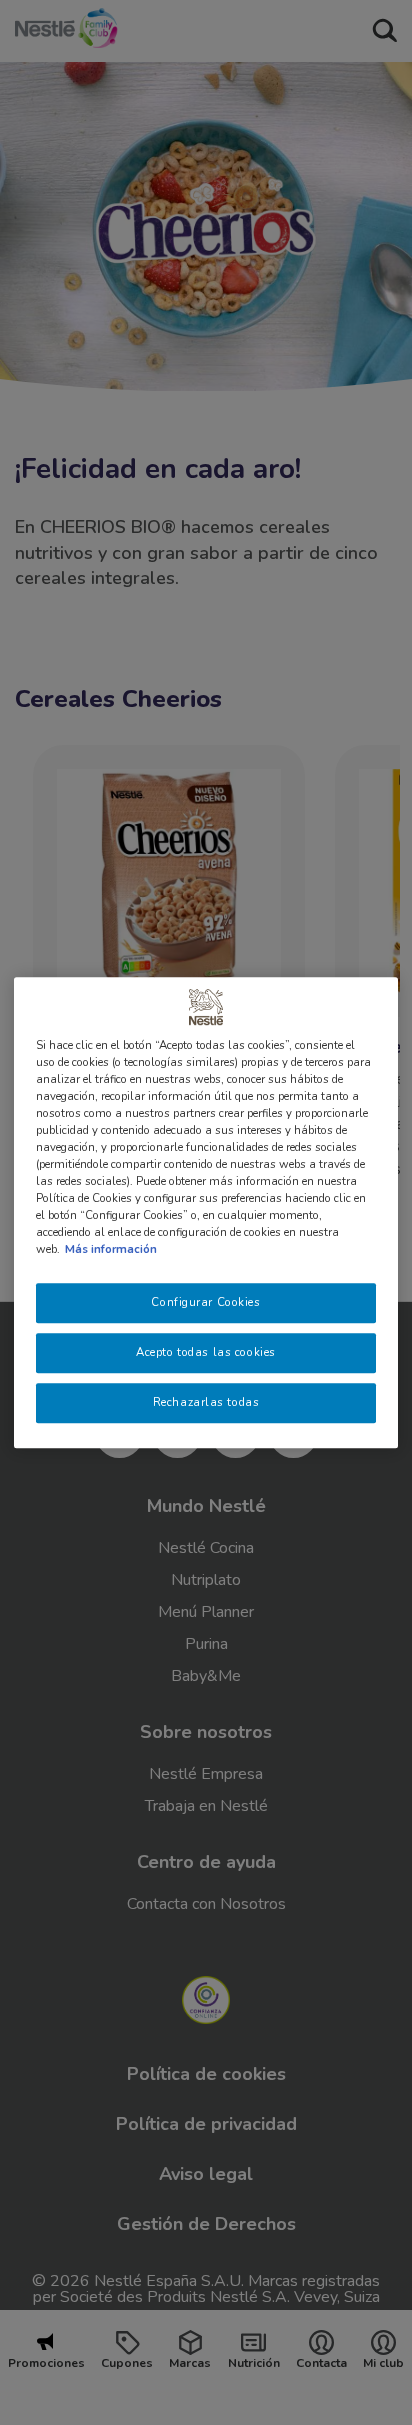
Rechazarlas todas (206, 1402)
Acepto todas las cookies (206, 1352)
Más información (111, 1249)
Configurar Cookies (205, 1303)
